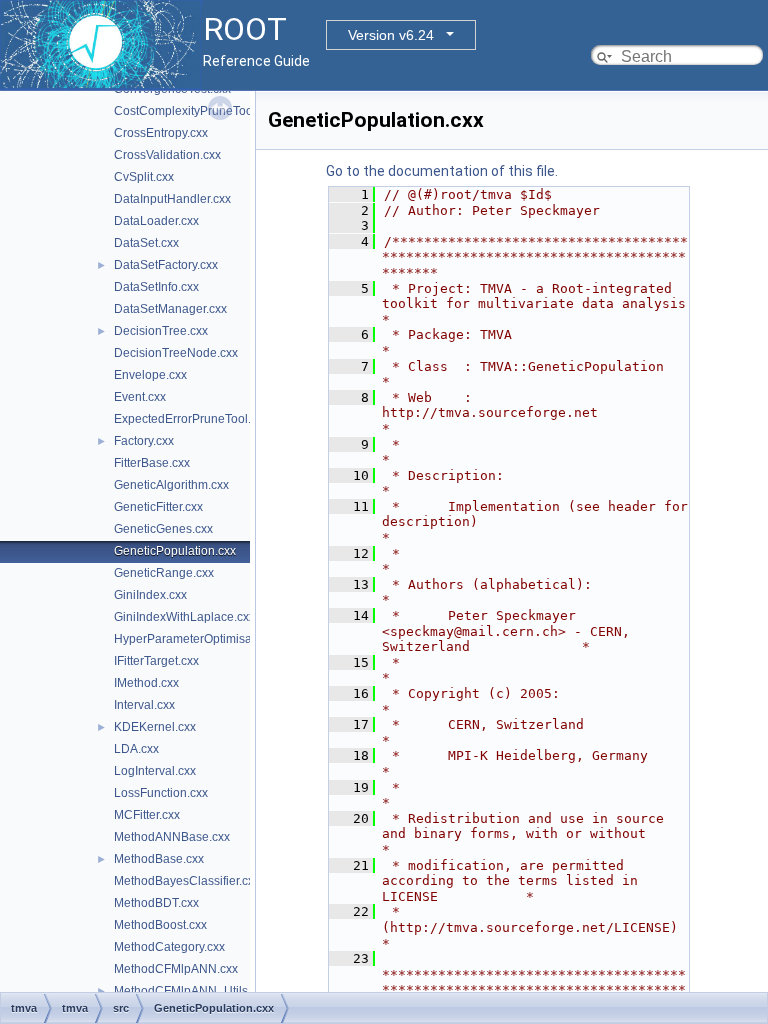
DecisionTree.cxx (161, 331)
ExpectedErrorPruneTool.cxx (191, 419)
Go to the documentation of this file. (442, 171)
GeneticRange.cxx (164, 573)
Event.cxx (140, 397)
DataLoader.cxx (156, 221)
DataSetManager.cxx (170, 309)
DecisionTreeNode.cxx (176, 353)
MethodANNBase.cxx (172, 837)
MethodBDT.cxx (156, 903)
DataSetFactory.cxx (166, 265)
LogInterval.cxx (155, 771)
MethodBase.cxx (159, 859)
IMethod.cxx (146, 683)
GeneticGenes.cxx (163, 529)
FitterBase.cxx (152, 463)
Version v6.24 (391, 35)
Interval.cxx (144, 705)
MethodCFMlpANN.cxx (176, 969)
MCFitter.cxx (147, 815)
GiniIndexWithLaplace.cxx (184, 617)
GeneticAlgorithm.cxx (171, 485)
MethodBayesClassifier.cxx (187, 881)
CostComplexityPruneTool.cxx (195, 111)
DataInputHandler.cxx (172, 199)
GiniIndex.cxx (150, 595)
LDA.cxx (136, 749)
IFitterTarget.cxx (156, 661)
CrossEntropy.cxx (161, 133)
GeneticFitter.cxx (158, 507)
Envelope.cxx (150, 375)
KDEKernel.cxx (155, 727)
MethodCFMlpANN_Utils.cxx (191, 991)
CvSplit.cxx (144, 177)
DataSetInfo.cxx (156, 287)
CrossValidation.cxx (167, 155)
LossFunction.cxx (161, 793)
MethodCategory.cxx (169, 947)
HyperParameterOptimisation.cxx (203, 639)
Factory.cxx (144, 441)
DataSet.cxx (146, 243)
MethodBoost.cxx (160, 925)
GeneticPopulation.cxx (175, 551)
